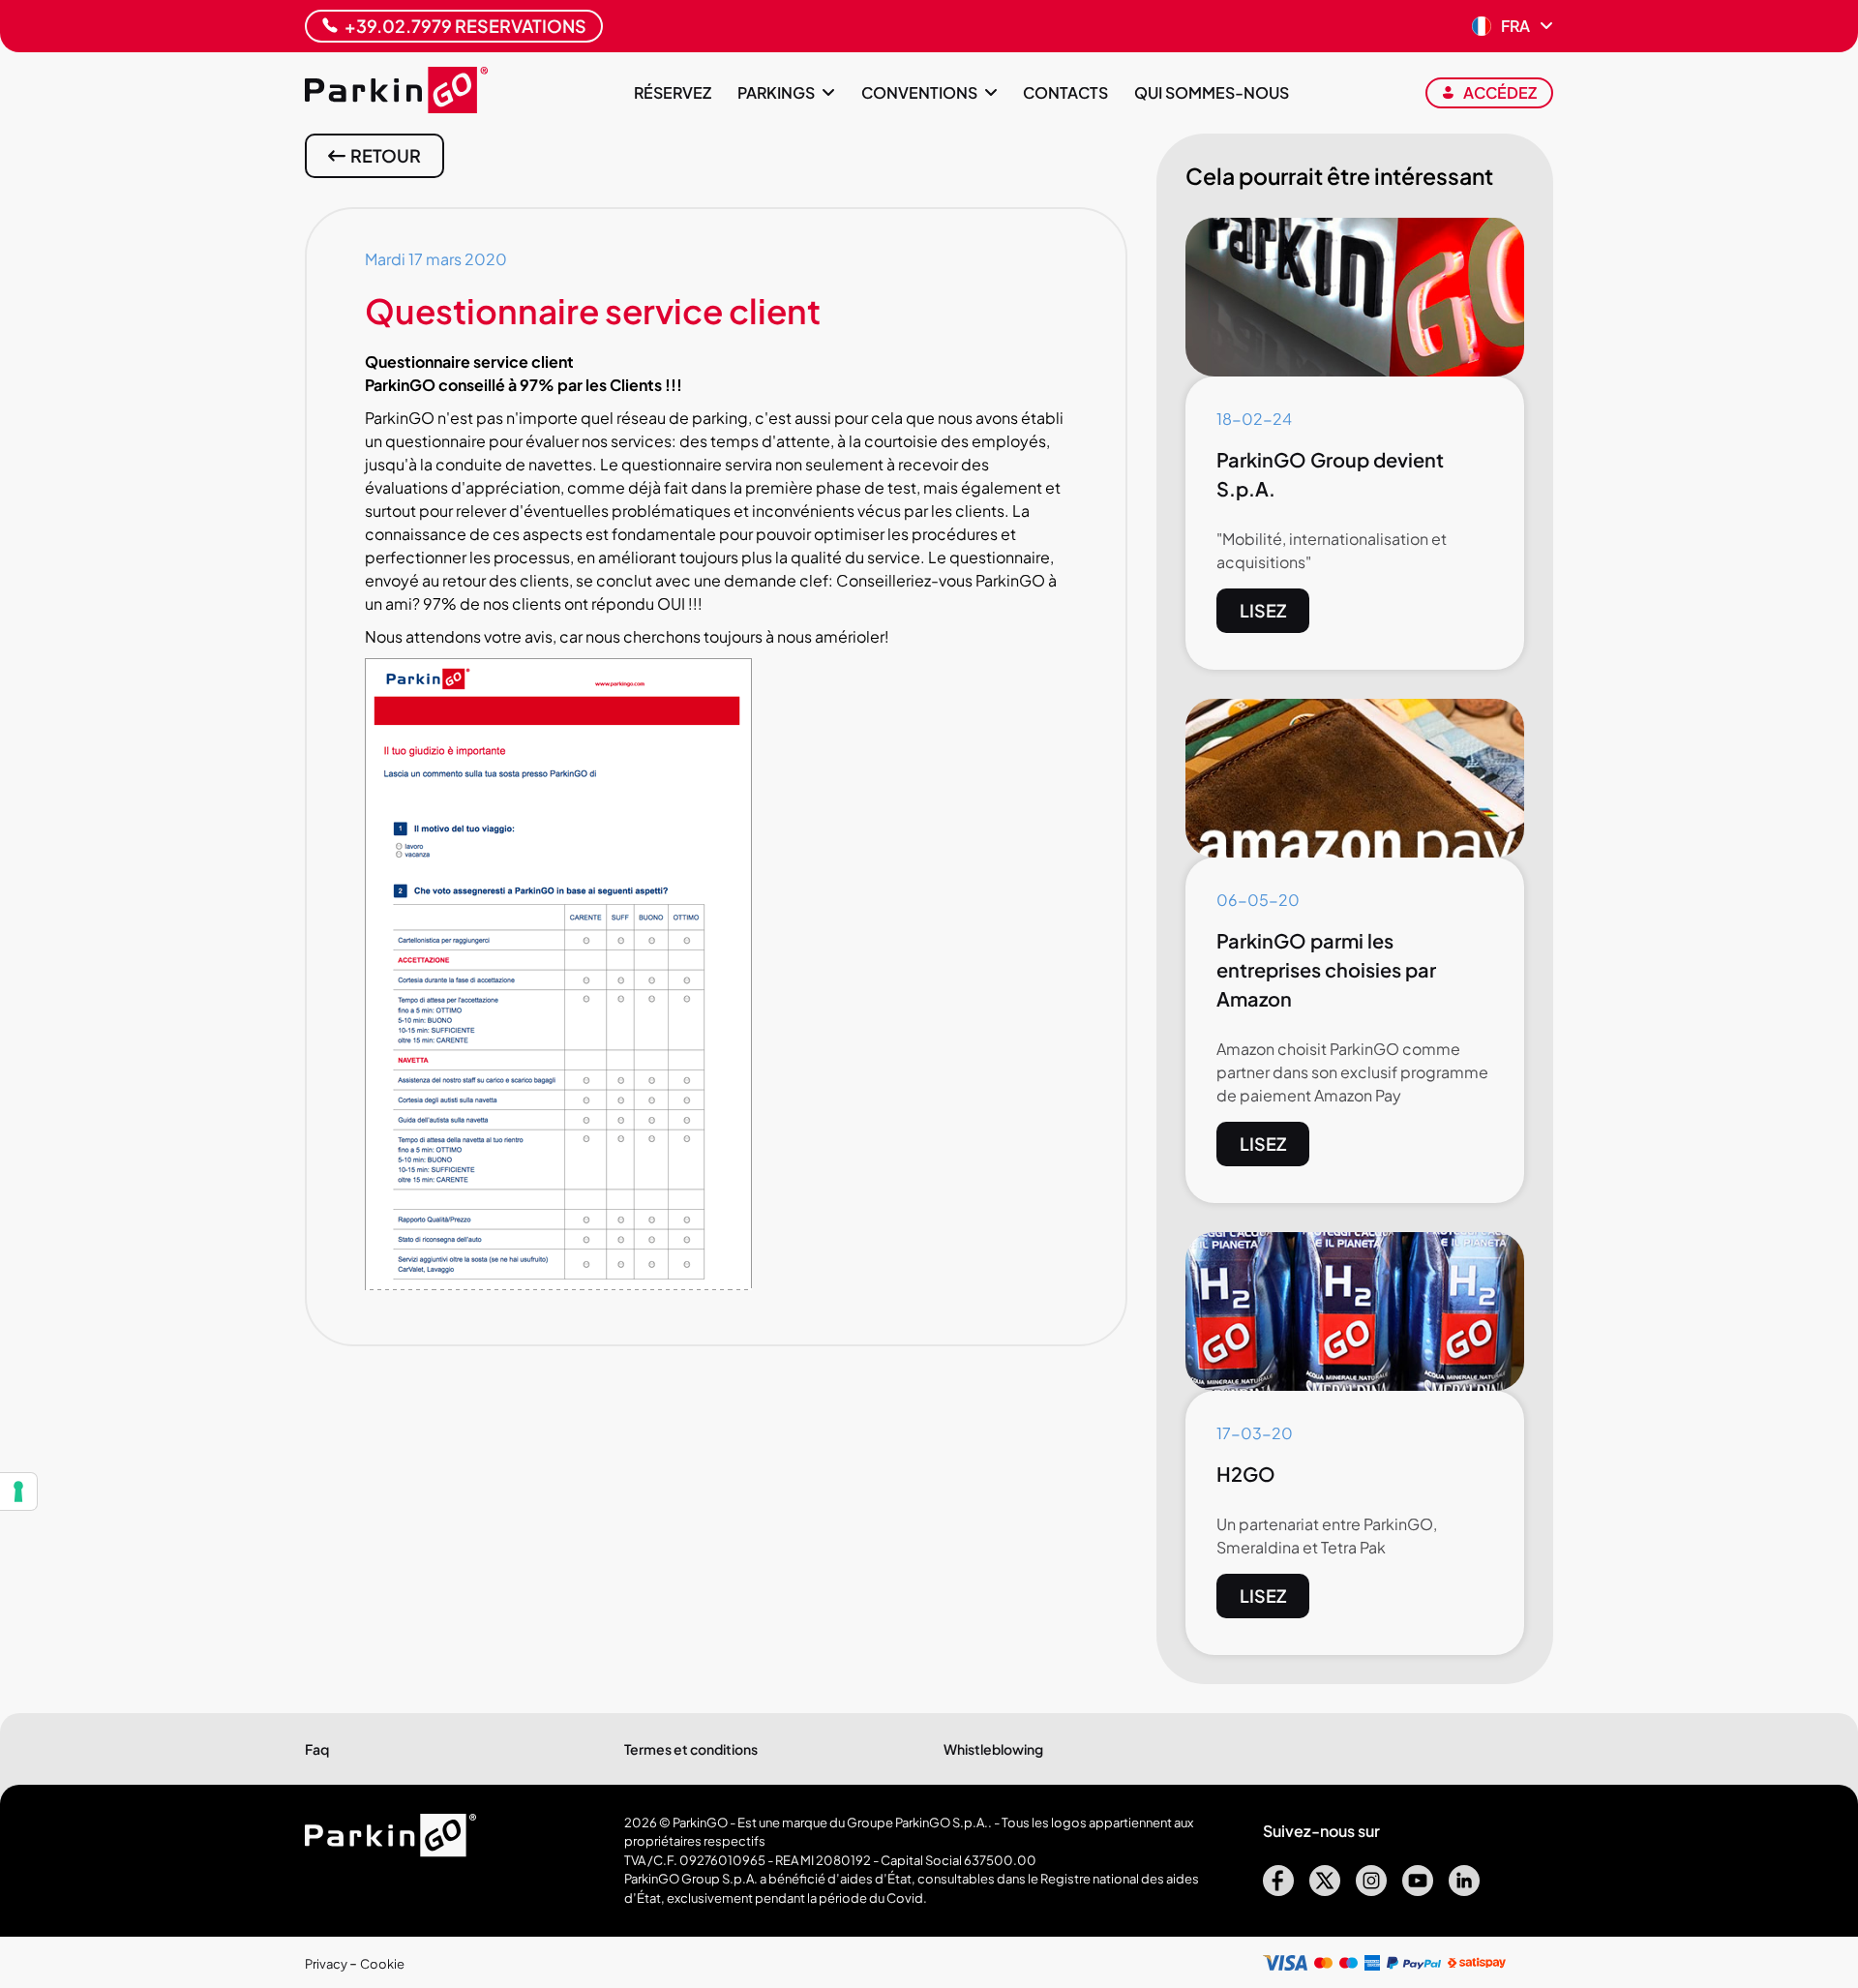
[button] (1513, 26)
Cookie (382, 1964)
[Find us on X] (1325, 1890)
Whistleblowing (993, 1749)
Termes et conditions (691, 1749)
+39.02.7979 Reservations (465, 26)
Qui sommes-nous (1212, 92)
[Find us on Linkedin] (1464, 1890)
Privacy (327, 1964)
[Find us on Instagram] (1371, 1890)
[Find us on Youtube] (1418, 1890)
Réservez (673, 92)
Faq (317, 1749)
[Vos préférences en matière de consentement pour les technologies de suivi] (18, 1491)
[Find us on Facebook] (1278, 1890)
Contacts (1065, 92)
